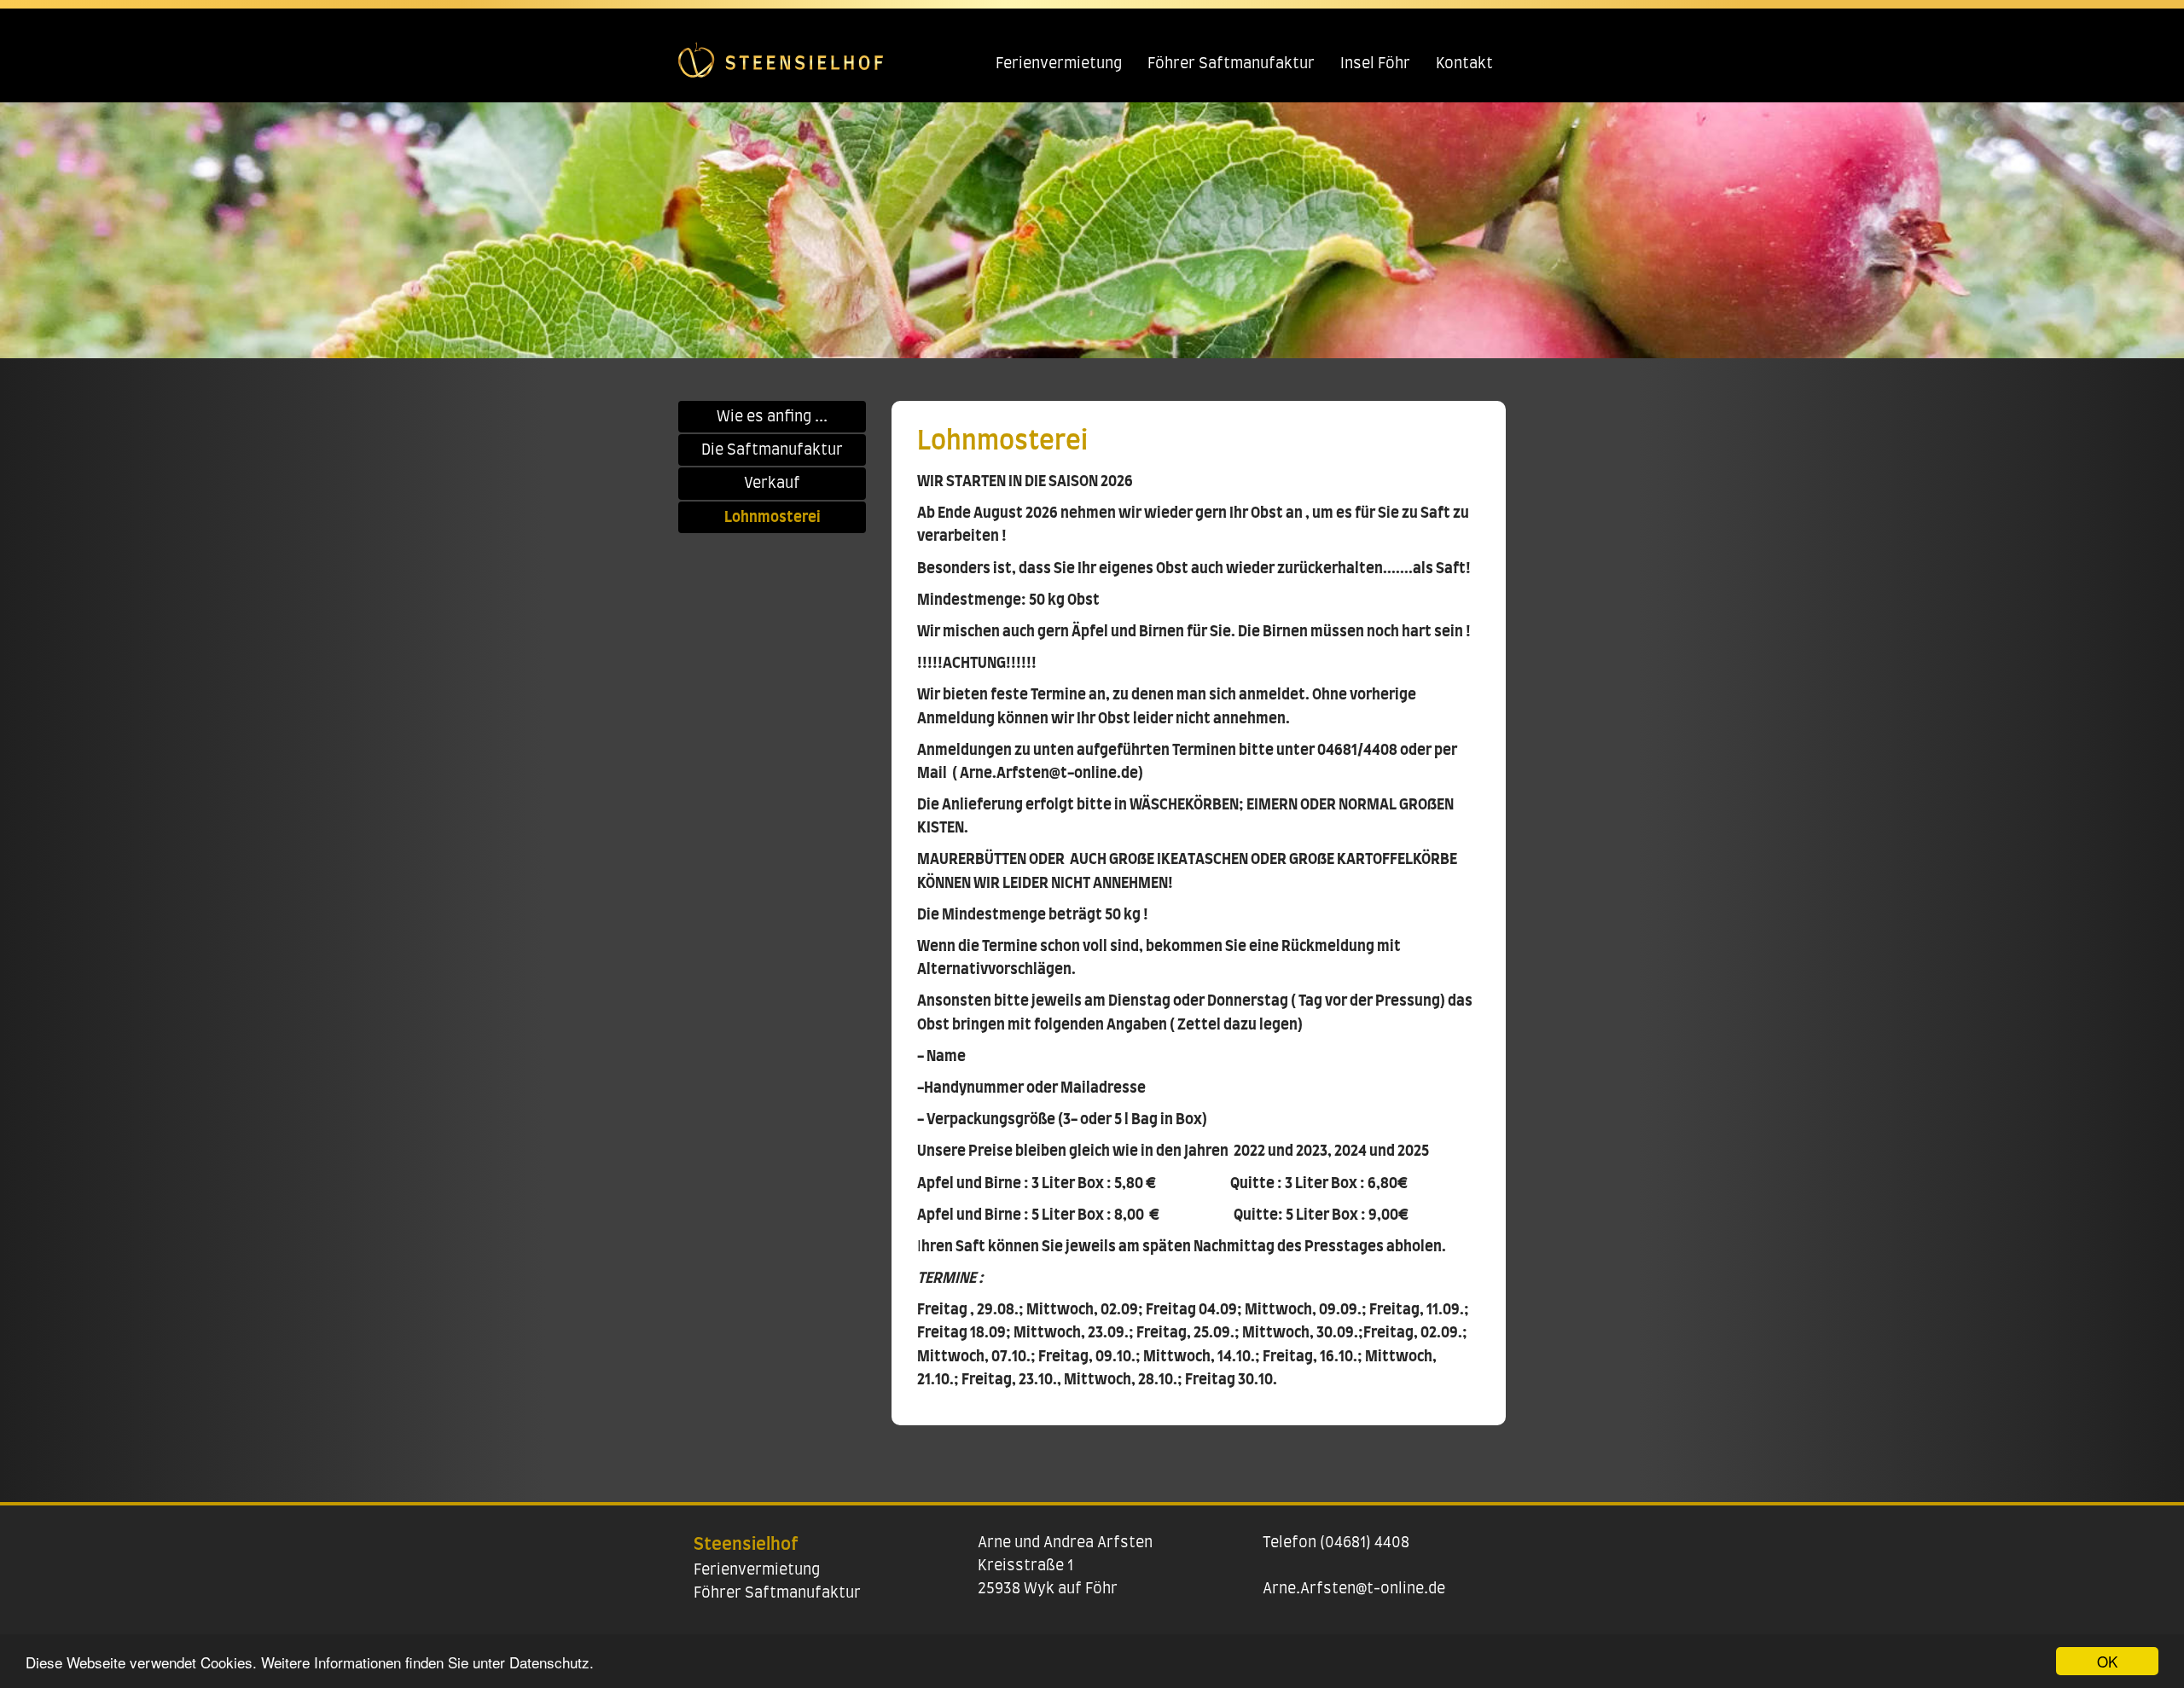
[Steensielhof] (781, 51)
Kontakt (1464, 64)
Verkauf (772, 483)
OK (2107, 1661)
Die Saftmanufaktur (772, 450)
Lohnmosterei (773, 517)
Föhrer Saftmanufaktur (1231, 64)
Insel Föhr (1375, 64)
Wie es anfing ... (772, 417)
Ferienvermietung (1059, 64)
